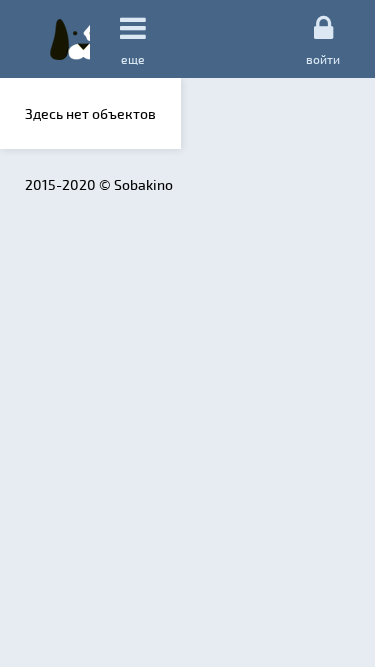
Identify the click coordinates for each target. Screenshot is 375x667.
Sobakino (70, 39)
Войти (323, 58)
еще (133, 59)
